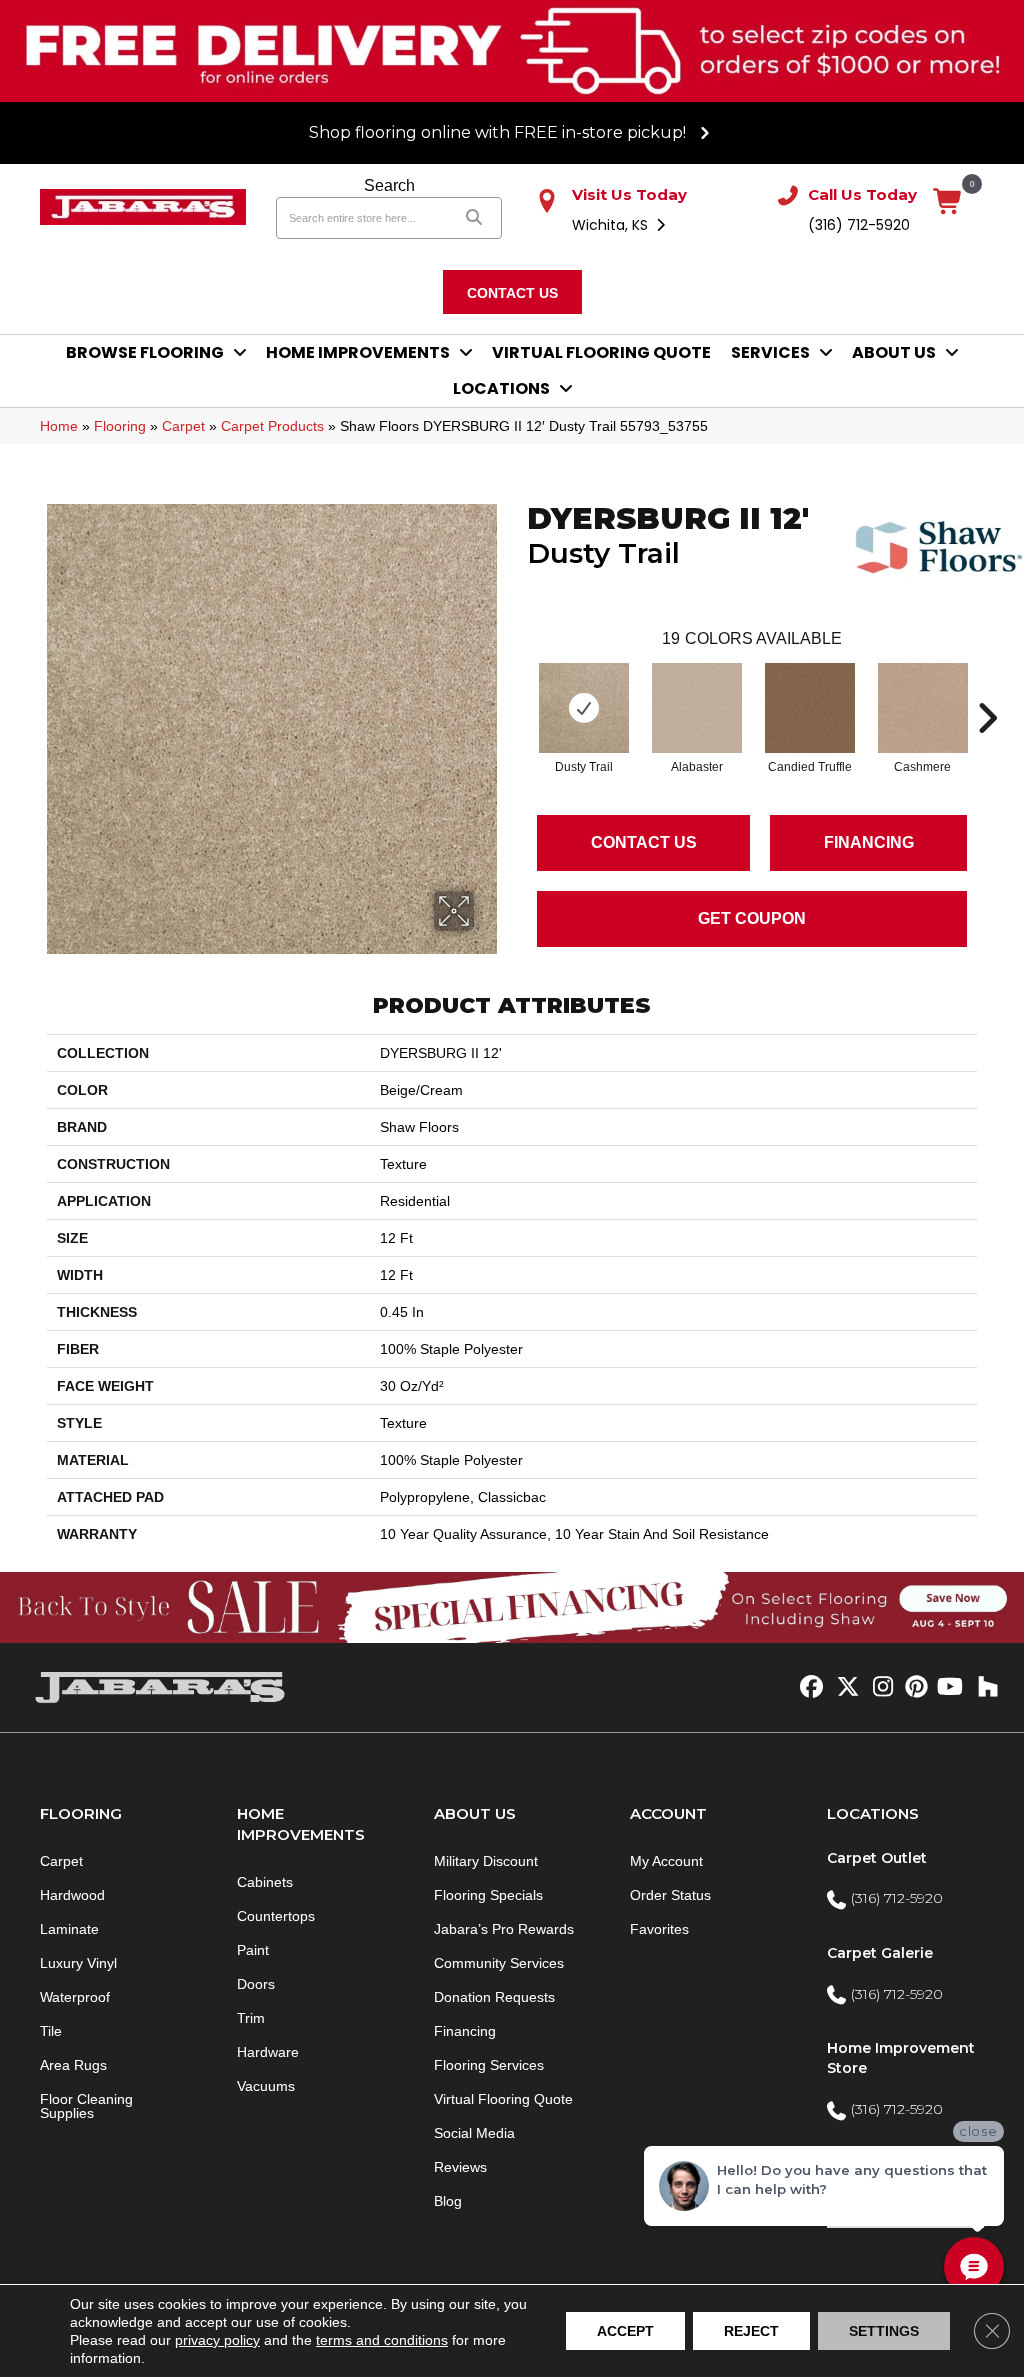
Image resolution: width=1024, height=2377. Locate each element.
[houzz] (983, 1687)
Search (389, 185)
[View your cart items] (948, 202)
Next (987, 688)
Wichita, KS (612, 225)
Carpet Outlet (877, 1858)
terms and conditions (382, 2340)
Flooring (120, 426)
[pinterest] (913, 1687)
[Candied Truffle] (810, 708)
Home (59, 426)
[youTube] (948, 1687)
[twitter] (843, 1687)
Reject (751, 2331)
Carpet (183, 426)
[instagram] (878, 1687)
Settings (884, 2331)
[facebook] (808, 1687)
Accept (625, 2331)
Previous (517, 688)
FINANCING (869, 842)
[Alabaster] (697, 708)
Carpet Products (272, 426)
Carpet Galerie (880, 1953)
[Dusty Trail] (584, 708)
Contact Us (644, 842)
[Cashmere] (923, 708)
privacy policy (217, 2340)
